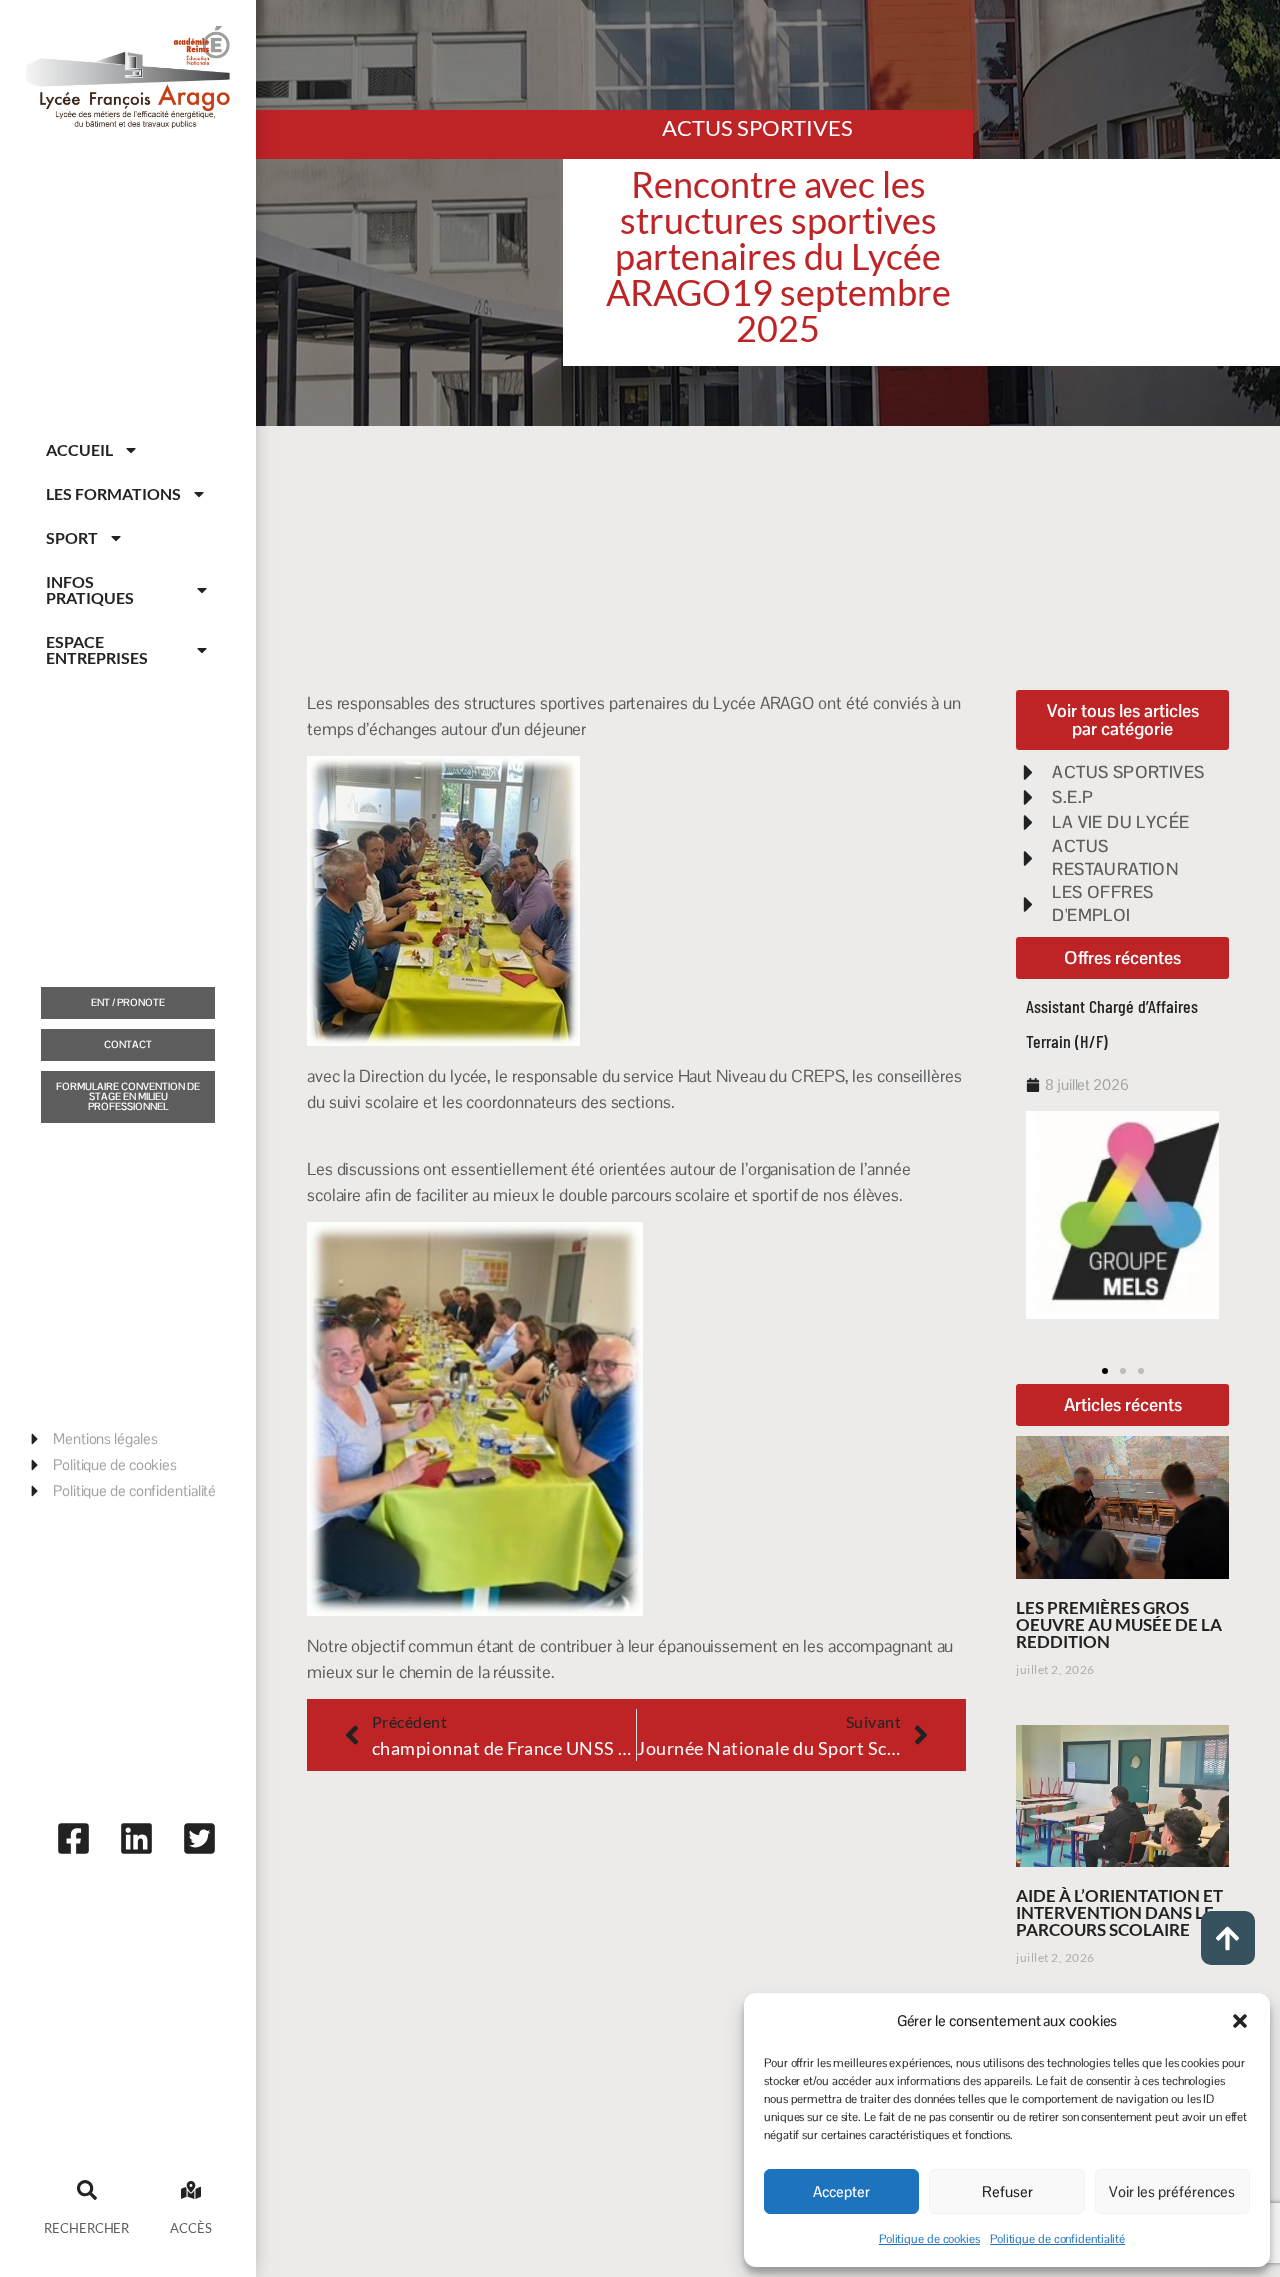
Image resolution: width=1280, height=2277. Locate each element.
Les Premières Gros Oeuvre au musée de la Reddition (1119, 1624)
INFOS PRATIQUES (90, 589)
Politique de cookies (929, 2239)
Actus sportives (757, 127)
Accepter (841, 2191)
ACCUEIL (79, 449)
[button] (1240, 2021)
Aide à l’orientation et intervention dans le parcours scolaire (1119, 1912)
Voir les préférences (1172, 2191)
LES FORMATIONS (113, 493)
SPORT (72, 537)
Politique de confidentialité (1057, 2239)
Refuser (1007, 2191)
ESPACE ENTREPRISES (97, 649)
